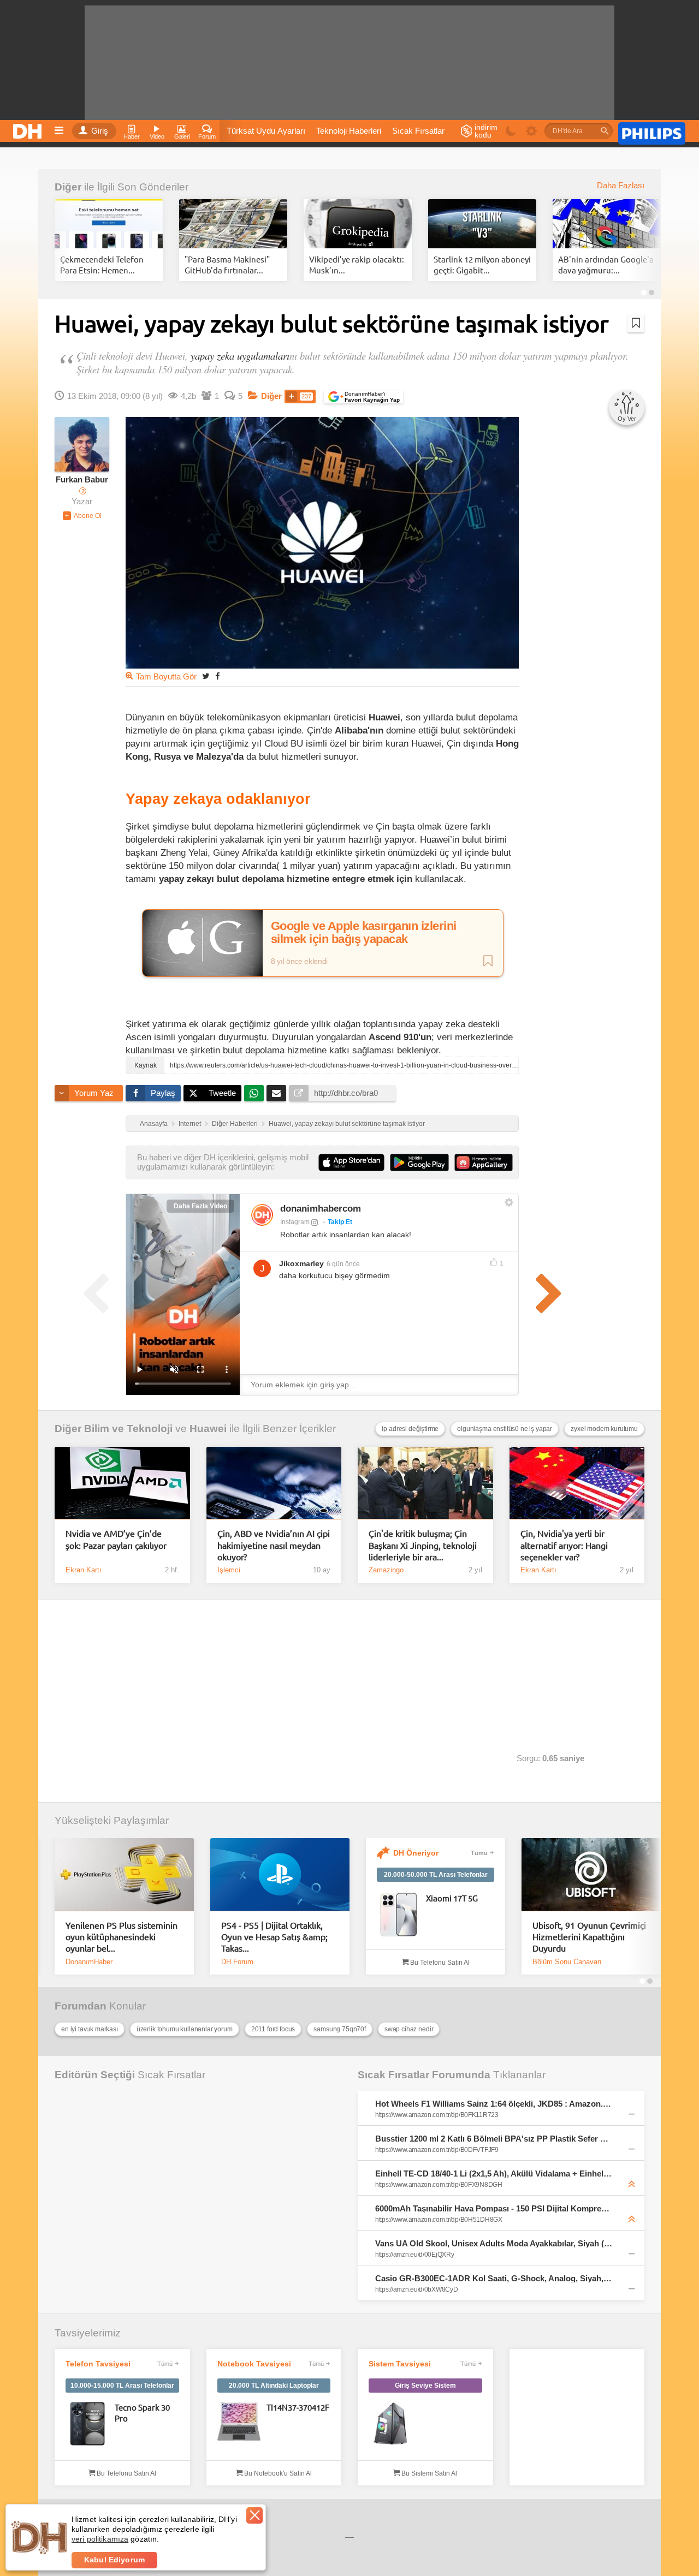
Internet (190, 1124)
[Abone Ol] (82, 516)
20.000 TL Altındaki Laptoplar (274, 2386)
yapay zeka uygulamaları (240, 356)
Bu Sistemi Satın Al (428, 2473)
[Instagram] (262, 1215)
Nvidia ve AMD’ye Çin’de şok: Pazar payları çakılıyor (116, 1539)
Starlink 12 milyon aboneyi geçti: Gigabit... (482, 264)
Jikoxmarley (301, 1263)
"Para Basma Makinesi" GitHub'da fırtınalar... (227, 264)
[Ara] (605, 131)
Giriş (100, 131)
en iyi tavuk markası (90, 2029)
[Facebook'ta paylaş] (217, 676)
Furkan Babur (82, 480)
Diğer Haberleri (235, 1124)
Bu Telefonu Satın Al (439, 1963)
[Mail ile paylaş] (276, 1093)
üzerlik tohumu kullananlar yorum (185, 2029)
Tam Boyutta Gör (166, 677)
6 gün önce (343, 1264)
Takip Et (340, 1222)
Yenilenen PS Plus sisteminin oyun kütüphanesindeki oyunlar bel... (122, 1937)
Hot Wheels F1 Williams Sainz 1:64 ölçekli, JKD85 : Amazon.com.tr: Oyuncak (494, 2104)
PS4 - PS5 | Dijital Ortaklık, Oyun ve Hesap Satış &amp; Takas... (274, 1937)
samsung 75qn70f (340, 2029)
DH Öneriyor (416, 1853)
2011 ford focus (273, 2029)
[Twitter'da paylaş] (206, 676)
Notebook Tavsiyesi (254, 2364)
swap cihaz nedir (409, 2029)
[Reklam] (652, 132)
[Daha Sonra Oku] (636, 323)
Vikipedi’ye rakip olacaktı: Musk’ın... (357, 264)
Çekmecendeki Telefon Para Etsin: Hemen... (102, 264)
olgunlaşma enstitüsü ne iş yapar (505, 1429)
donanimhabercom (321, 1209)
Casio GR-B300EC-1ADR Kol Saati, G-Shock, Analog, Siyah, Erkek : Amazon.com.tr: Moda (494, 2278)
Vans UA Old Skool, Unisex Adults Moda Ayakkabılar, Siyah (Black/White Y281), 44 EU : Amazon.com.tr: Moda (494, 2243)
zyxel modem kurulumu (604, 1429)
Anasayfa (154, 1124)
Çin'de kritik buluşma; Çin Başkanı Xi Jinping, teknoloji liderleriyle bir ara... (423, 1545)
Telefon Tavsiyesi (98, 2364)
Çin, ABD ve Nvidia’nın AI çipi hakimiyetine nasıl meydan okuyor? (274, 1545)
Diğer (68, 187)
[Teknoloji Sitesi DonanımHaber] (29, 128)
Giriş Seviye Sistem (425, 2386)
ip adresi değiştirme (410, 1429)
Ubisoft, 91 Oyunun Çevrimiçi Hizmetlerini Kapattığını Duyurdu (589, 1937)
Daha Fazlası (621, 186)
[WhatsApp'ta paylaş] (254, 1093)
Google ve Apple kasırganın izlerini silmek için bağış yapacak (363, 933)
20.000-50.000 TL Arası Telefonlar (436, 1875)
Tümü (479, 1853)
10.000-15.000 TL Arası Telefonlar (122, 2386)
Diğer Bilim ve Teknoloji (114, 1429)
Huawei (208, 1429)
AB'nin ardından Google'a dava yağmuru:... (606, 264)
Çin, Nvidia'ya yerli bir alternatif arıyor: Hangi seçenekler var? (564, 1545)
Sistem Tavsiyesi (400, 2364)
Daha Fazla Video (200, 1206)
